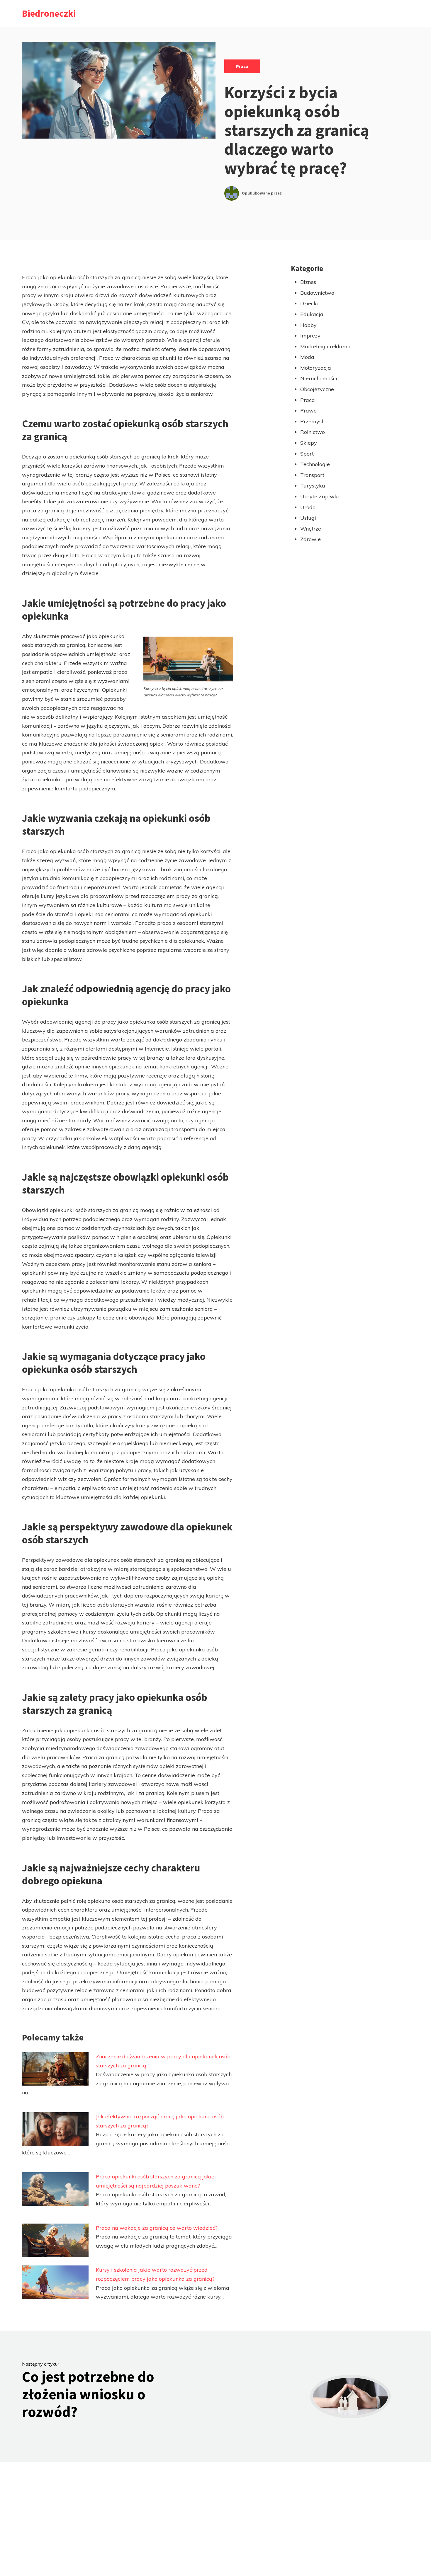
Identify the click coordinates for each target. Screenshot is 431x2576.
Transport (312, 475)
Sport (307, 454)
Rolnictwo (313, 432)
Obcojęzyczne (317, 389)
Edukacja (312, 314)
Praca (242, 66)
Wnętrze (311, 529)
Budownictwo (317, 293)
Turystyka (313, 486)
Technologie (315, 464)
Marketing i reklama (325, 346)
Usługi (308, 518)
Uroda (308, 507)
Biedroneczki (49, 13)
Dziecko (310, 303)
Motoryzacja (316, 368)
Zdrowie (310, 539)
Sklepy (309, 443)
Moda (307, 357)
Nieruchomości (319, 378)
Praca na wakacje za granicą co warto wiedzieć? (157, 2228)
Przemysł (312, 421)
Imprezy (310, 336)
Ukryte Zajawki (320, 496)
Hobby (308, 325)
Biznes (308, 282)
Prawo (308, 411)
